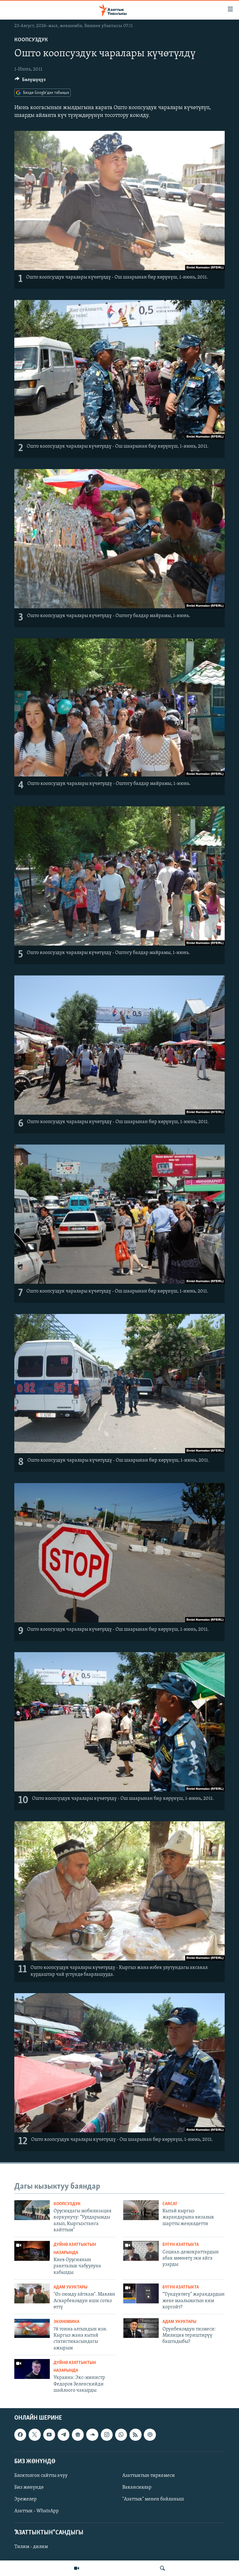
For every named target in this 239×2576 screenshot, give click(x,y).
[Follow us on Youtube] (49, 2435)
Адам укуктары (70, 2287)
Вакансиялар (137, 2487)
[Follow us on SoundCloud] (92, 2435)
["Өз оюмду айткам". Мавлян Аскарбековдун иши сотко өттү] (32, 2293)
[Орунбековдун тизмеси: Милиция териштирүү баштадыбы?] (141, 2328)
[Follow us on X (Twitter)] (35, 2435)
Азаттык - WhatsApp (37, 2511)
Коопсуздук (31, 40)
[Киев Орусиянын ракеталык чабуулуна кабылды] (32, 2251)
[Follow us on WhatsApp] (121, 2435)
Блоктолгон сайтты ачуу (41, 2476)
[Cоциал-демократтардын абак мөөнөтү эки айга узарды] (141, 2251)
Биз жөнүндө (29, 2487)
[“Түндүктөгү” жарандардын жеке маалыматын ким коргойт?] (141, 2293)
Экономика (66, 2322)
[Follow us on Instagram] (107, 2435)
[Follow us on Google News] (78, 2435)
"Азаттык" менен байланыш (153, 2499)
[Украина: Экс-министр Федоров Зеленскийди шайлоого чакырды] (32, 2369)
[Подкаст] (150, 2435)
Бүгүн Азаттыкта (181, 2245)
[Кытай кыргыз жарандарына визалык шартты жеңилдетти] (141, 2210)
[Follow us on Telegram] (63, 2435)
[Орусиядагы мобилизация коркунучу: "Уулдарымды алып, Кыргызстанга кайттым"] (32, 2210)
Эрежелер (26, 2499)
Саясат (170, 2204)
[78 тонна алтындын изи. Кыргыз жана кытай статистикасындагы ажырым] (32, 2328)
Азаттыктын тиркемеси (149, 2476)
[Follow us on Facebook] (20, 2435)
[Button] (30, 81)
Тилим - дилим (31, 2547)
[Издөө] (162, 2568)
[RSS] (135, 2435)
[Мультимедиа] (77, 2568)
